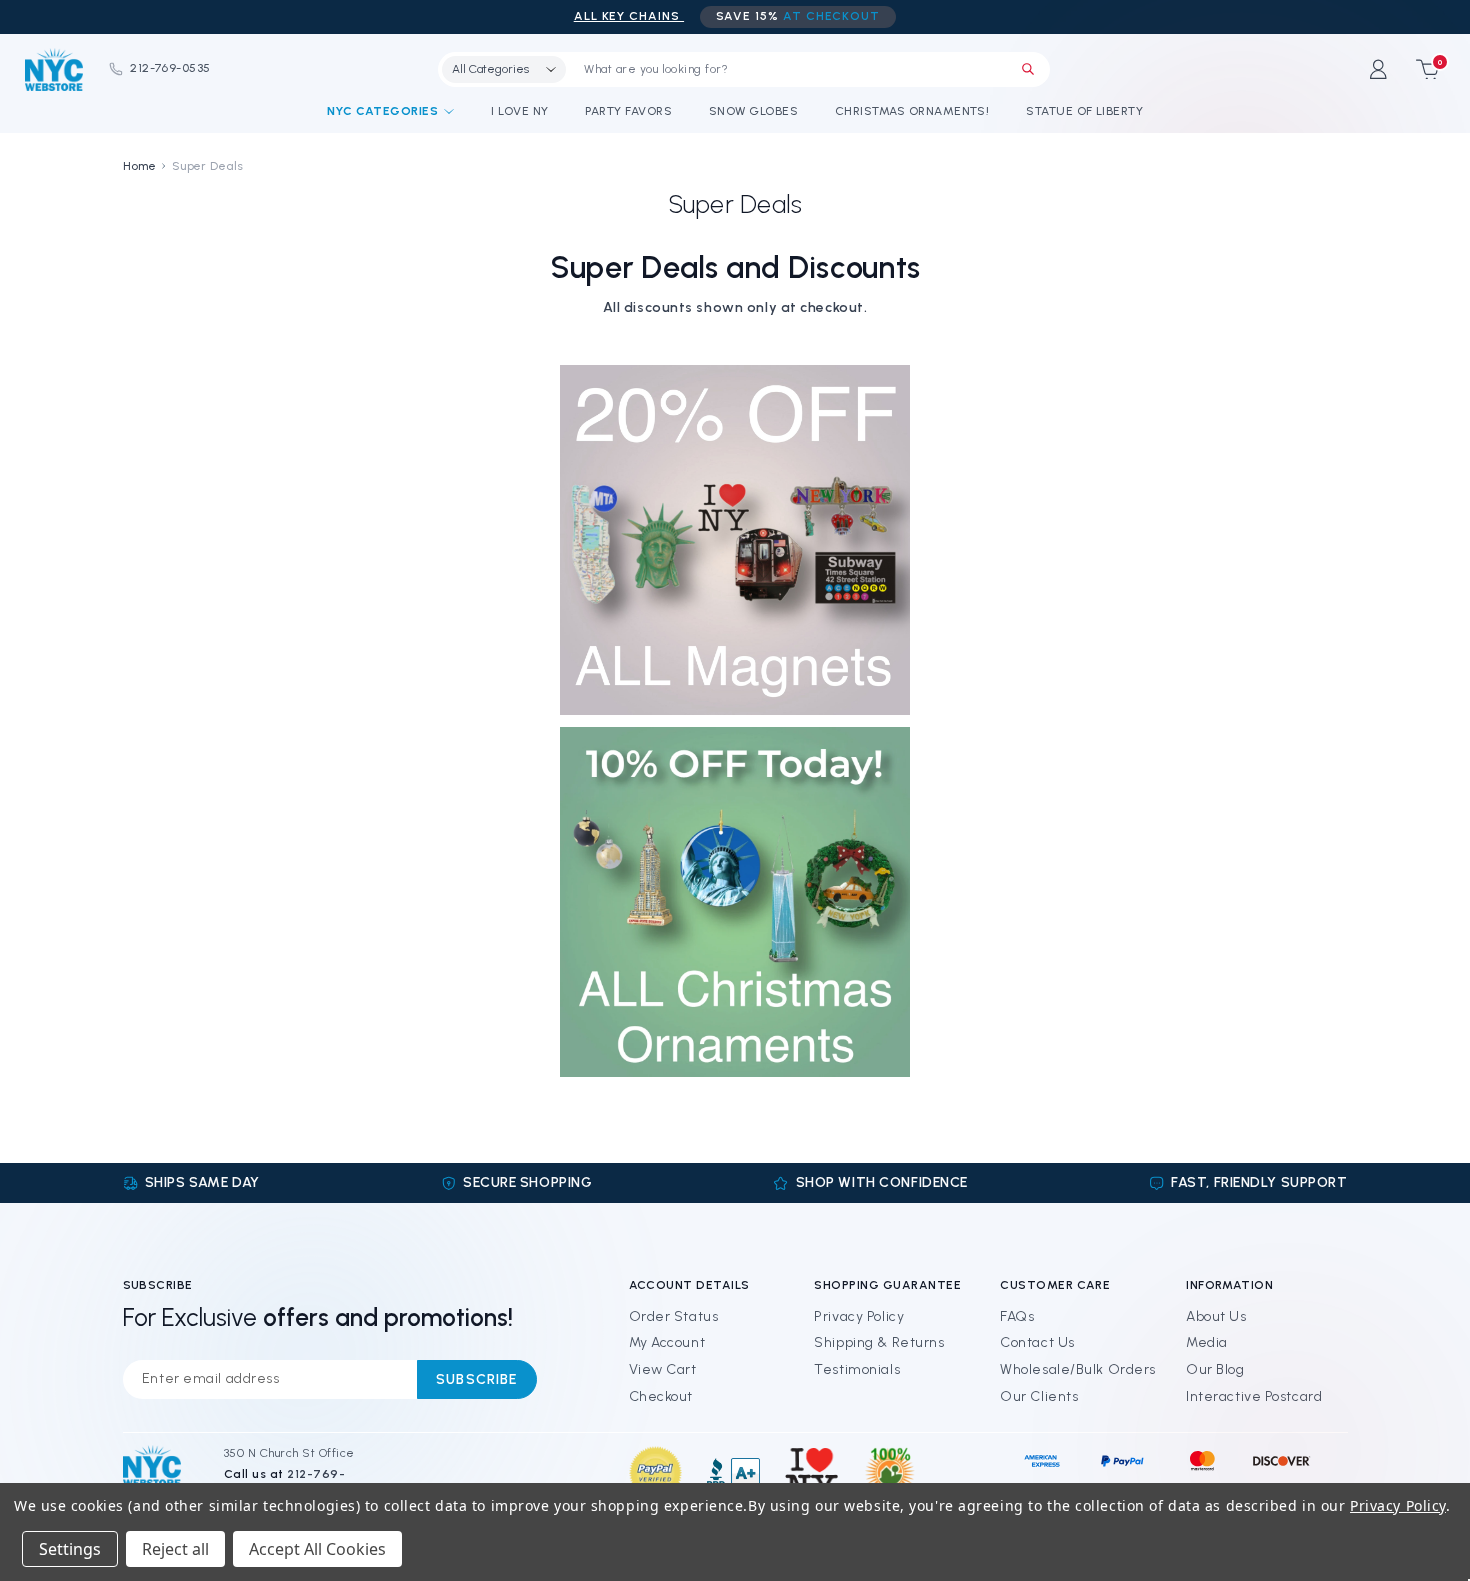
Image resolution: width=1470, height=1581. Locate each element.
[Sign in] (1378, 69)
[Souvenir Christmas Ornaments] (735, 901)
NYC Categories (383, 111)
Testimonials (857, 1369)
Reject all (175, 1549)
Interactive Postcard (1254, 1396)
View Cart (663, 1369)
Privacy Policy (859, 1316)
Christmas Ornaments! (912, 111)
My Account (667, 1342)
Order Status (674, 1316)
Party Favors (628, 111)
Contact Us (1037, 1342)
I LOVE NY (519, 111)
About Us (1216, 1316)
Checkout (661, 1396)
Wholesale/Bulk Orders (1078, 1369)
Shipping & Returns (879, 1342)
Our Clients (1039, 1396)
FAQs (1017, 1316)
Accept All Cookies (317, 1549)
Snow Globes (753, 111)
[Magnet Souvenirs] (735, 539)
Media (1207, 1342)
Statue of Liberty (1084, 111)
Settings (70, 1549)
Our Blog (1215, 1369)
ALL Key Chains (629, 16)
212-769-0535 (170, 68)
